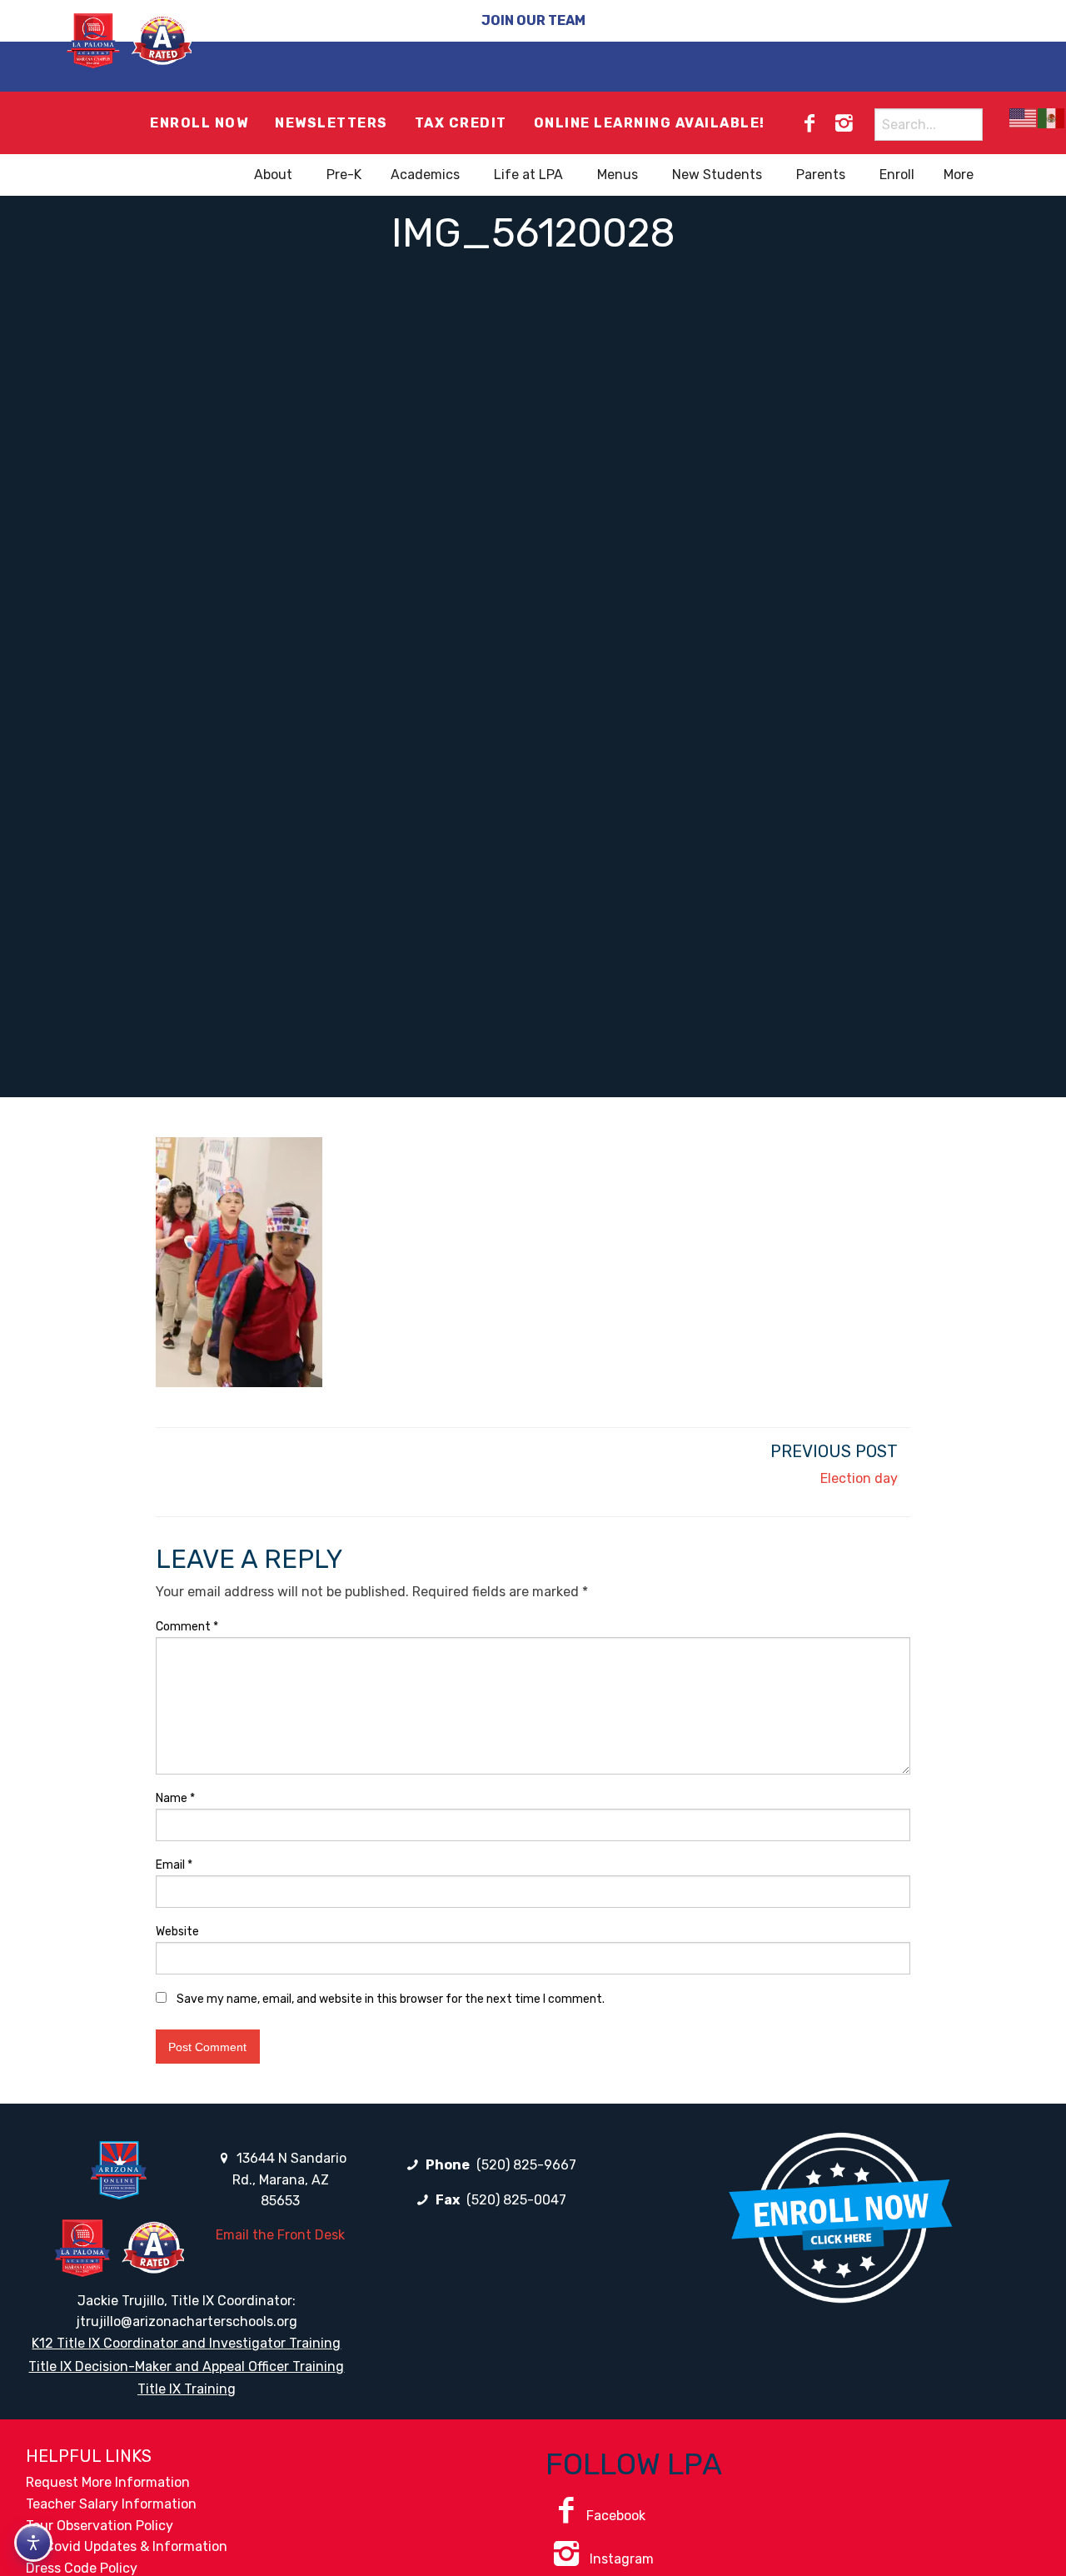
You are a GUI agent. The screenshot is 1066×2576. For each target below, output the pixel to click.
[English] (1024, 118)
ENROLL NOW (199, 123)
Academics (425, 175)
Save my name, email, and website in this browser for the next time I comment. (391, 1999)
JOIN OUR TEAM (533, 20)
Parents (821, 175)
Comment (187, 1627)
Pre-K (344, 175)
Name (175, 1798)
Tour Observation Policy (100, 2526)
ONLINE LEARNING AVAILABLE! (650, 123)
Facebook (616, 2516)
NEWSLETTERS (331, 123)
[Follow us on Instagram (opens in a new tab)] (844, 123)
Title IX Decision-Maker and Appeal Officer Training (186, 2366)
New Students (717, 175)
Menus (618, 175)
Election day (859, 1478)
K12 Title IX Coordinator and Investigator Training (186, 2343)
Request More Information (108, 2482)
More (959, 175)
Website (177, 1932)
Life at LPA (528, 175)
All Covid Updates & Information (127, 2546)
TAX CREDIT (461, 123)
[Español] (1052, 118)
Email (174, 1865)
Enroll (897, 175)
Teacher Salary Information (111, 2504)
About (273, 175)
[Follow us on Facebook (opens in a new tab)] (809, 123)
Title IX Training (187, 2389)
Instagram (620, 2559)
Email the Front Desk (280, 2235)
